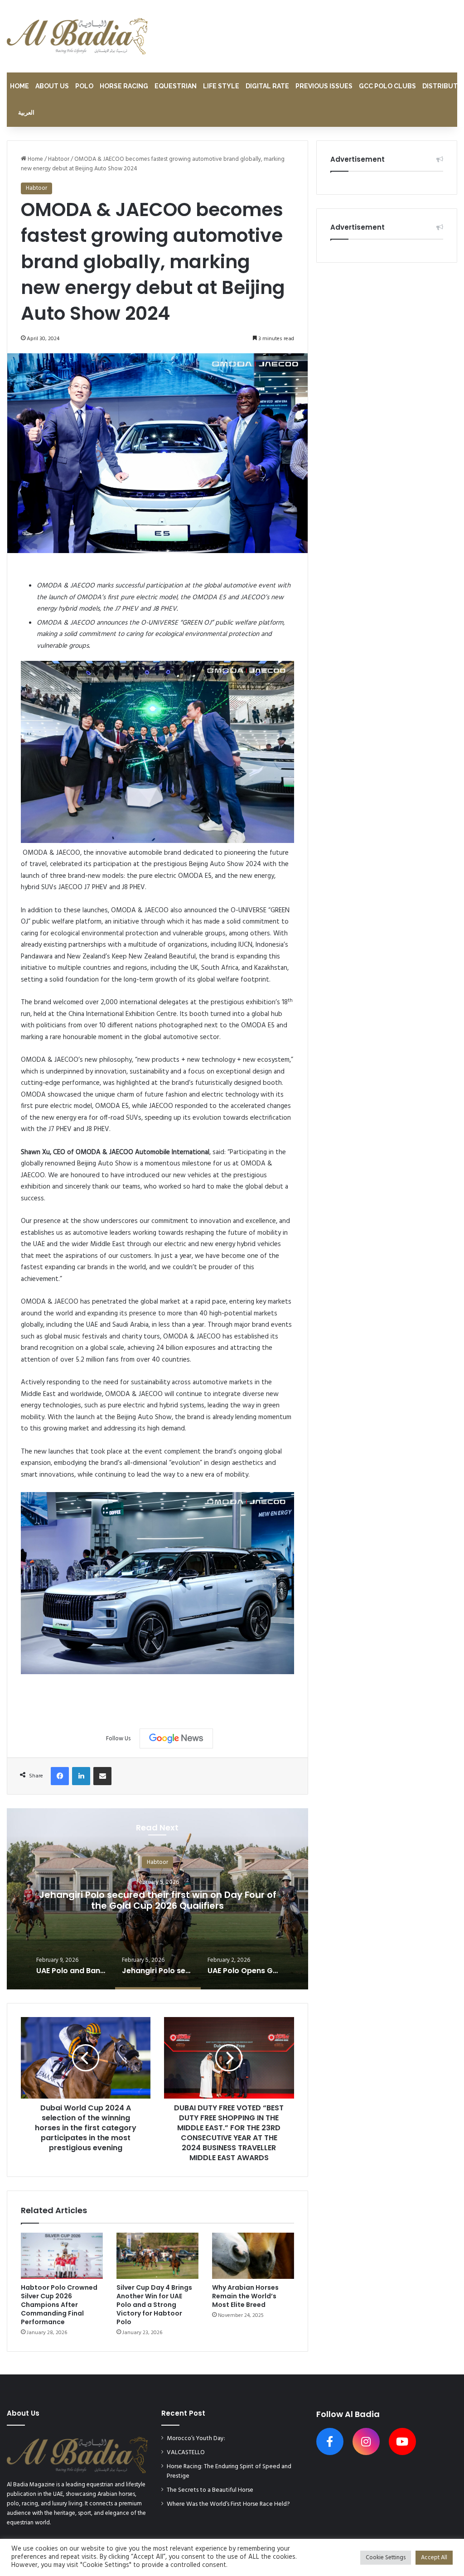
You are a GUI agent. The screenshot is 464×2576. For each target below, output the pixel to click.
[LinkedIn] (81, 1776)
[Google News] (176, 1738)
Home (19, 86)
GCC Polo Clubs (387, 86)
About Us (52, 86)
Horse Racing (124, 86)
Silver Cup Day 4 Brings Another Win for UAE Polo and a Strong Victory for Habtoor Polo (154, 2305)
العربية (26, 113)
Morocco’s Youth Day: (196, 2439)
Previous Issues (324, 86)
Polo (84, 86)
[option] (157, 1899)
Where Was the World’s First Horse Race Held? (228, 2504)
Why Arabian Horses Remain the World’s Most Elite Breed (245, 2296)
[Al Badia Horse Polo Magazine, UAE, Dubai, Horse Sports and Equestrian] (77, 36)
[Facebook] (60, 1776)
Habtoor (59, 159)
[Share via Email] (102, 1776)
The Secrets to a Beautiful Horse (210, 2490)
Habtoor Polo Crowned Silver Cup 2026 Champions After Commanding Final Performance (59, 2305)
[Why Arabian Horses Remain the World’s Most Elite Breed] (253, 2256)
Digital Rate (267, 86)
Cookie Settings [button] (386, 2558)
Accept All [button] (434, 2558)
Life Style (221, 86)
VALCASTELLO (186, 2453)
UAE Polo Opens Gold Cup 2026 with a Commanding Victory (157, 1900)
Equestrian (176, 86)
